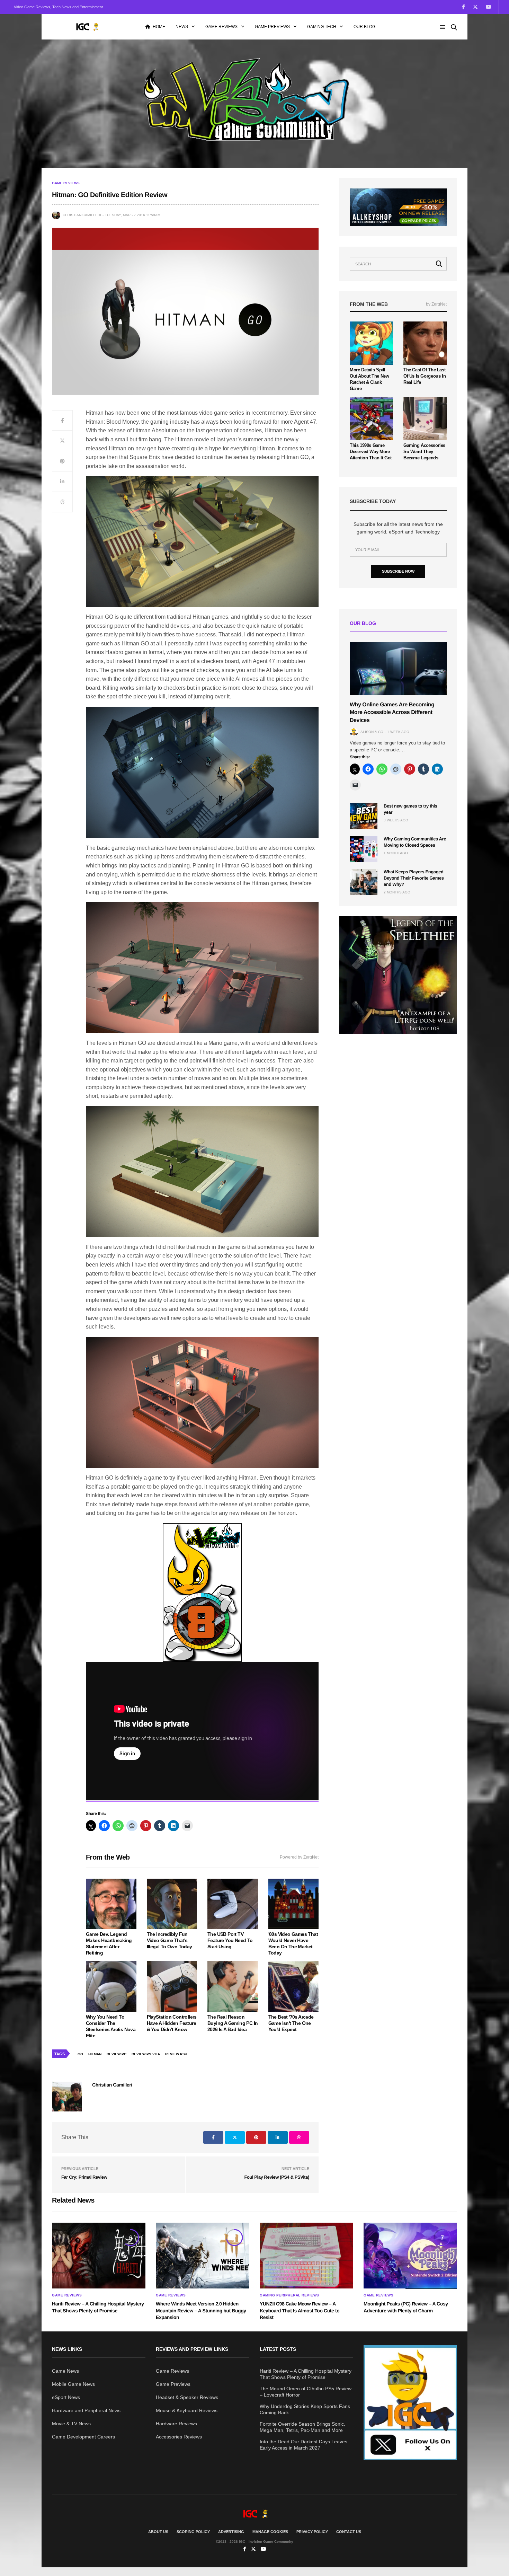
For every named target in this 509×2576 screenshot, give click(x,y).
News (182, 27)
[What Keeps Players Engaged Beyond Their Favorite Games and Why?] (364, 882)
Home (159, 27)
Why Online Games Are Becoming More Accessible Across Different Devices (392, 713)
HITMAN (95, 2054)
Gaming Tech (322, 27)
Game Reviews (221, 27)
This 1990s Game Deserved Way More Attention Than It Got (371, 452)
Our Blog (364, 27)
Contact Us (349, 2532)
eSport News (66, 2397)
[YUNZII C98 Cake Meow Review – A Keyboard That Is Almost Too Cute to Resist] (306, 2256)
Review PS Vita (146, 2054)
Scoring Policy (193, 2532)
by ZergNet (436, 304)
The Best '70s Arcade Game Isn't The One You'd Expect (291, 2023)
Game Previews (272, 27)
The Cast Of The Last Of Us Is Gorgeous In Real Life (425, 376)
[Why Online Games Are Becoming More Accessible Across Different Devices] (398, 668)
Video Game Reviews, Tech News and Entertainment (58, 7)
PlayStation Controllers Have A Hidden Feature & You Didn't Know (172, 2023)
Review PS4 (176, 2054)
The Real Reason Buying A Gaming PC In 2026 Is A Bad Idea (233, 2023)
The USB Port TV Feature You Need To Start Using (230, 1940)
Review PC (117, 2054)
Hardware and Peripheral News (86, 2410)
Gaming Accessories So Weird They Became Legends (424, 452)
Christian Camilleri (82, 215)
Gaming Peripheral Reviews (289, 2295)
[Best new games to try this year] (364, 816)
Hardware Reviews (176, 2424)
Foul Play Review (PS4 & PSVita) (277, 2177)
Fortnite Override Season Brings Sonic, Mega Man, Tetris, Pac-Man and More (302, 2427)
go (80, 2054)
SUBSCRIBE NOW (398, 571)
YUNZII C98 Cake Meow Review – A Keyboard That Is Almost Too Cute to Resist (300, 2310)
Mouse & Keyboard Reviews (187, 2410)
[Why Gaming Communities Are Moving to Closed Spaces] (364, 849)
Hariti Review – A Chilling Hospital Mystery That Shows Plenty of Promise (306, 2374)
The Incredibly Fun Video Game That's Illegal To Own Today (169, 1940)
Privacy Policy (312, 2532)
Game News (65, 2371)
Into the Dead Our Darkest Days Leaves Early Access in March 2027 (303, 2445)
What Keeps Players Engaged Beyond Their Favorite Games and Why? (414, 878)
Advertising (231, 2532)
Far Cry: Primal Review (84, 2177)
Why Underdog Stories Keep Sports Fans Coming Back (305, 2409)
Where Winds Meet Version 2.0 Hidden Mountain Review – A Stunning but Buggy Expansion (201, 2310)
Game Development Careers (83, 2437)
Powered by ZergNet (299, 1857)
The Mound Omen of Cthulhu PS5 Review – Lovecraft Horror (306, 2392)
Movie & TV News (71, 2424)
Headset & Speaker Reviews (187, 2397)
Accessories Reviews (179, 2437)
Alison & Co (372, 732)
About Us (158, 2532)
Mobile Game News (73, 2384)
